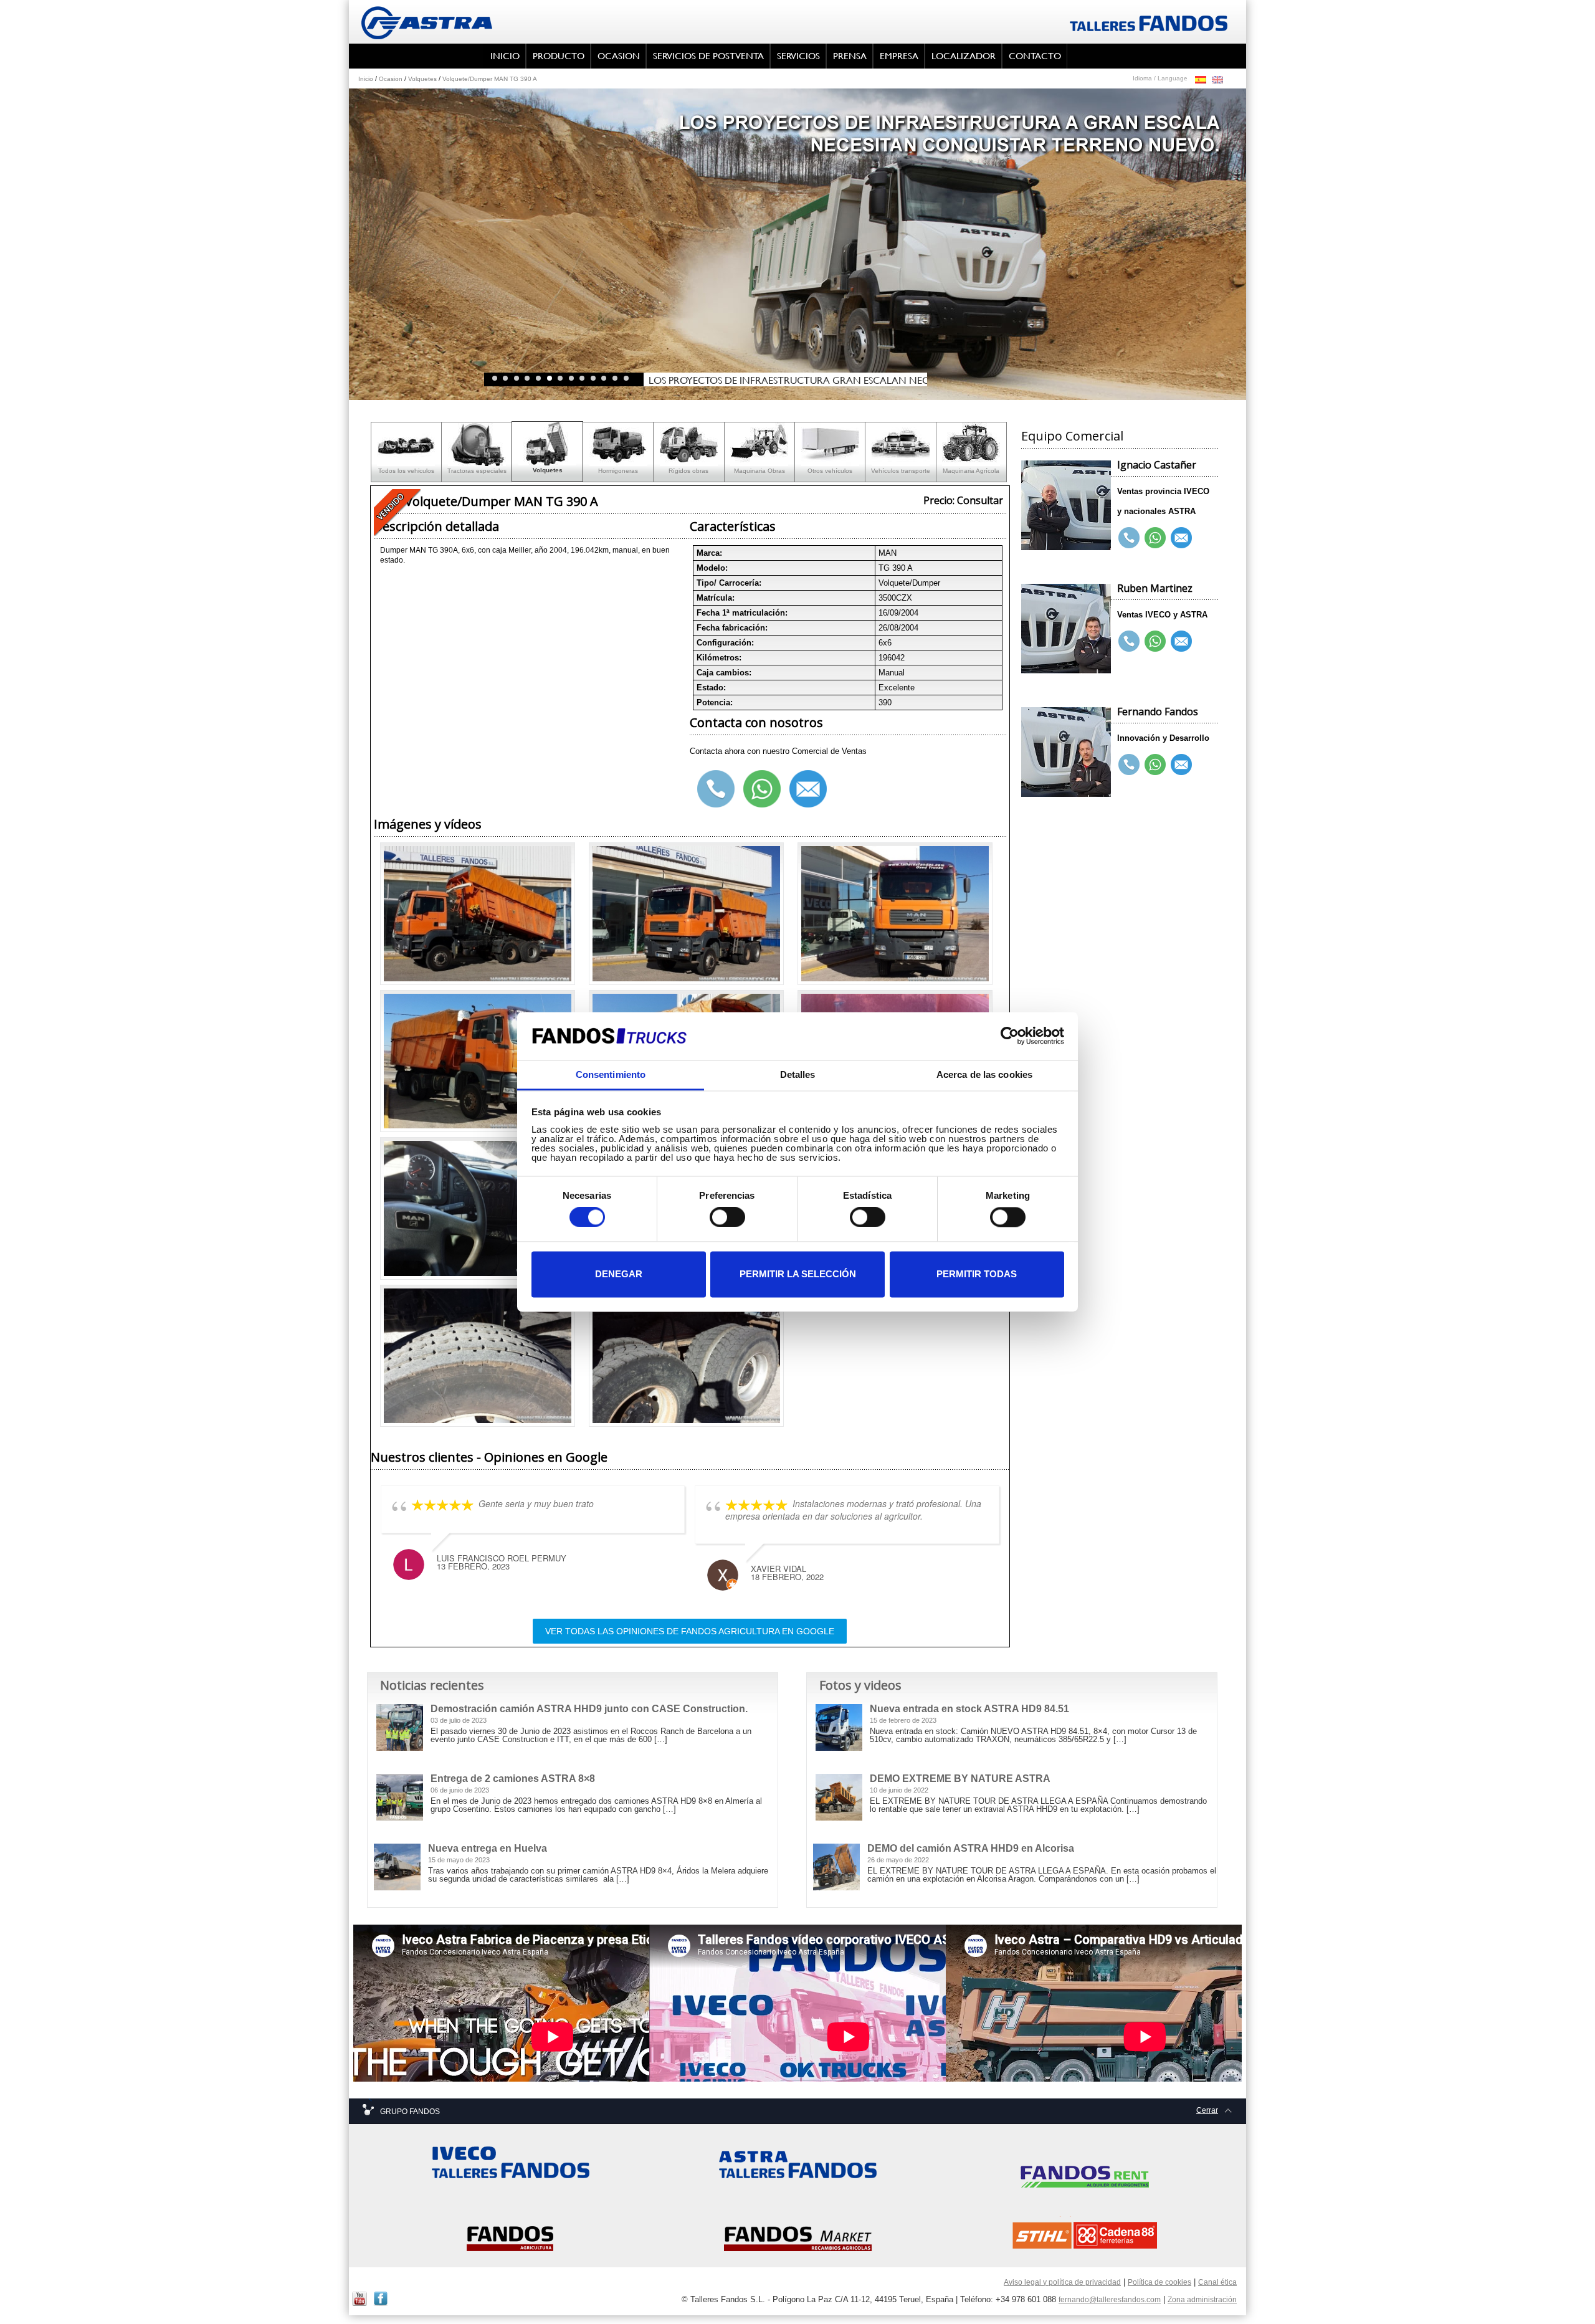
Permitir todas (977, 1274)
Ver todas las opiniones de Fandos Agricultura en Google (690, 1631)
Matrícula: (716, 598)
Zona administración (1202, 2300)
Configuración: (725, 643)
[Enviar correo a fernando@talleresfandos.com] (1181, 765)
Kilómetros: (719, 658)
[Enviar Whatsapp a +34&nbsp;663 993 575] (1155, 765)
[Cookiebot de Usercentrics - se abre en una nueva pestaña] (1010, 1036)
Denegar (619, 1274)
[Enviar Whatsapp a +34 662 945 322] (1155, 538)
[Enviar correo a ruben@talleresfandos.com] (1181, 642)
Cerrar (1207, 2110)
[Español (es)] (1201, 79)
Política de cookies (1159, 2282)
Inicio (366, 79)
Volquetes (422, 79)
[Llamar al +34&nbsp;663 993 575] (1129, 765)
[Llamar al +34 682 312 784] (1129, 642)
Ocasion (391, 79)
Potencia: (715, 702)
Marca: (709, 553)
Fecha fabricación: (732, 628)
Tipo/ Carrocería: (729, 583)
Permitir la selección (798, 1274)
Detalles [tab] (798, 1074)
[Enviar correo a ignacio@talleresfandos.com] (1181, 538)
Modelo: (712, 568)
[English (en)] (1217, 79)
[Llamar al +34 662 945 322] (1129, 538)
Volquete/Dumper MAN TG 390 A (490, 79)
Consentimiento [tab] (611, 1074)
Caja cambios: (724, 673)
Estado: (711, 688)
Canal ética (1217, 2282)
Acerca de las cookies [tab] (984, 1074)
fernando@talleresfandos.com (1110, 2300)
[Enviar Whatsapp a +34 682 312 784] (1155, 642)
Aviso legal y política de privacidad (1062, 2282)
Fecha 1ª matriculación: (742, 613)
